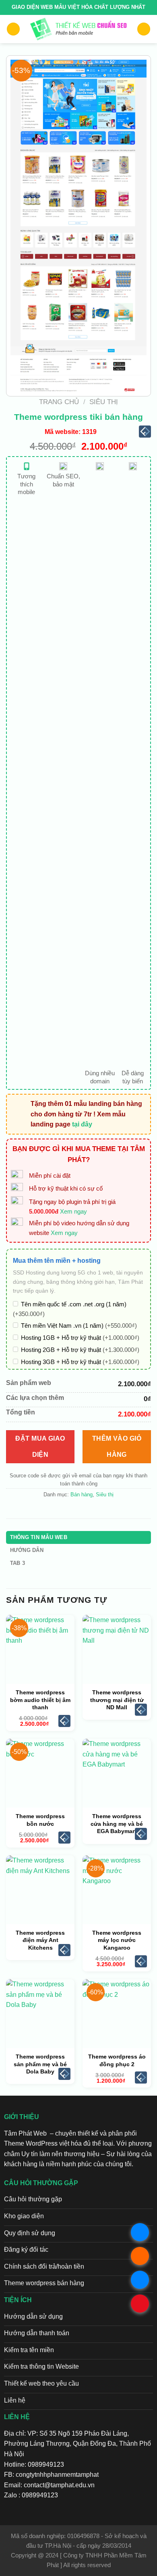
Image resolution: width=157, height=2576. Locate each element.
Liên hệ (15, 2400)
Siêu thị (104, 402)
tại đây (82, 1124)
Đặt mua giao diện (40, 1447)
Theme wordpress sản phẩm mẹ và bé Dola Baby (40, 2064)
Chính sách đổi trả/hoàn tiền (44, 2266)
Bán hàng (82, 1494)
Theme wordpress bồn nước (40, 1820)
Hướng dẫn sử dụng (33, 2316)
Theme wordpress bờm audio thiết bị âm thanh (40, 1700)
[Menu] (13, 29)
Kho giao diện (24, 2216)
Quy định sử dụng (30, 2233)
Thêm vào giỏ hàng (117, 1447)
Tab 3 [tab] (18, 1563)
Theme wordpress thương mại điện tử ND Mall (117, 1700)
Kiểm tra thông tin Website (41, 2366)
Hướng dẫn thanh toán (37, 2333)
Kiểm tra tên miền (29, 2350)
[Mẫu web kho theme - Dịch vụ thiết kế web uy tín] (79, 29)
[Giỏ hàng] (144, 29)
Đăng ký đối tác (26, 2250)
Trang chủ (59, 402)
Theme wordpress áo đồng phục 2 (117, 2060)
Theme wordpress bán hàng (44, 2283)
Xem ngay (73, 1211)
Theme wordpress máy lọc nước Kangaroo (117, 1940)
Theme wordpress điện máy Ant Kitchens (40, 1940)
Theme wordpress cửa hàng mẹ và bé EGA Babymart (117, 1823)
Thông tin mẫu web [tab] (39, 1537)
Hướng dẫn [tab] (27, 1550)
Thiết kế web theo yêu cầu (41, 2383)
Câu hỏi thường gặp (33, 2199)
